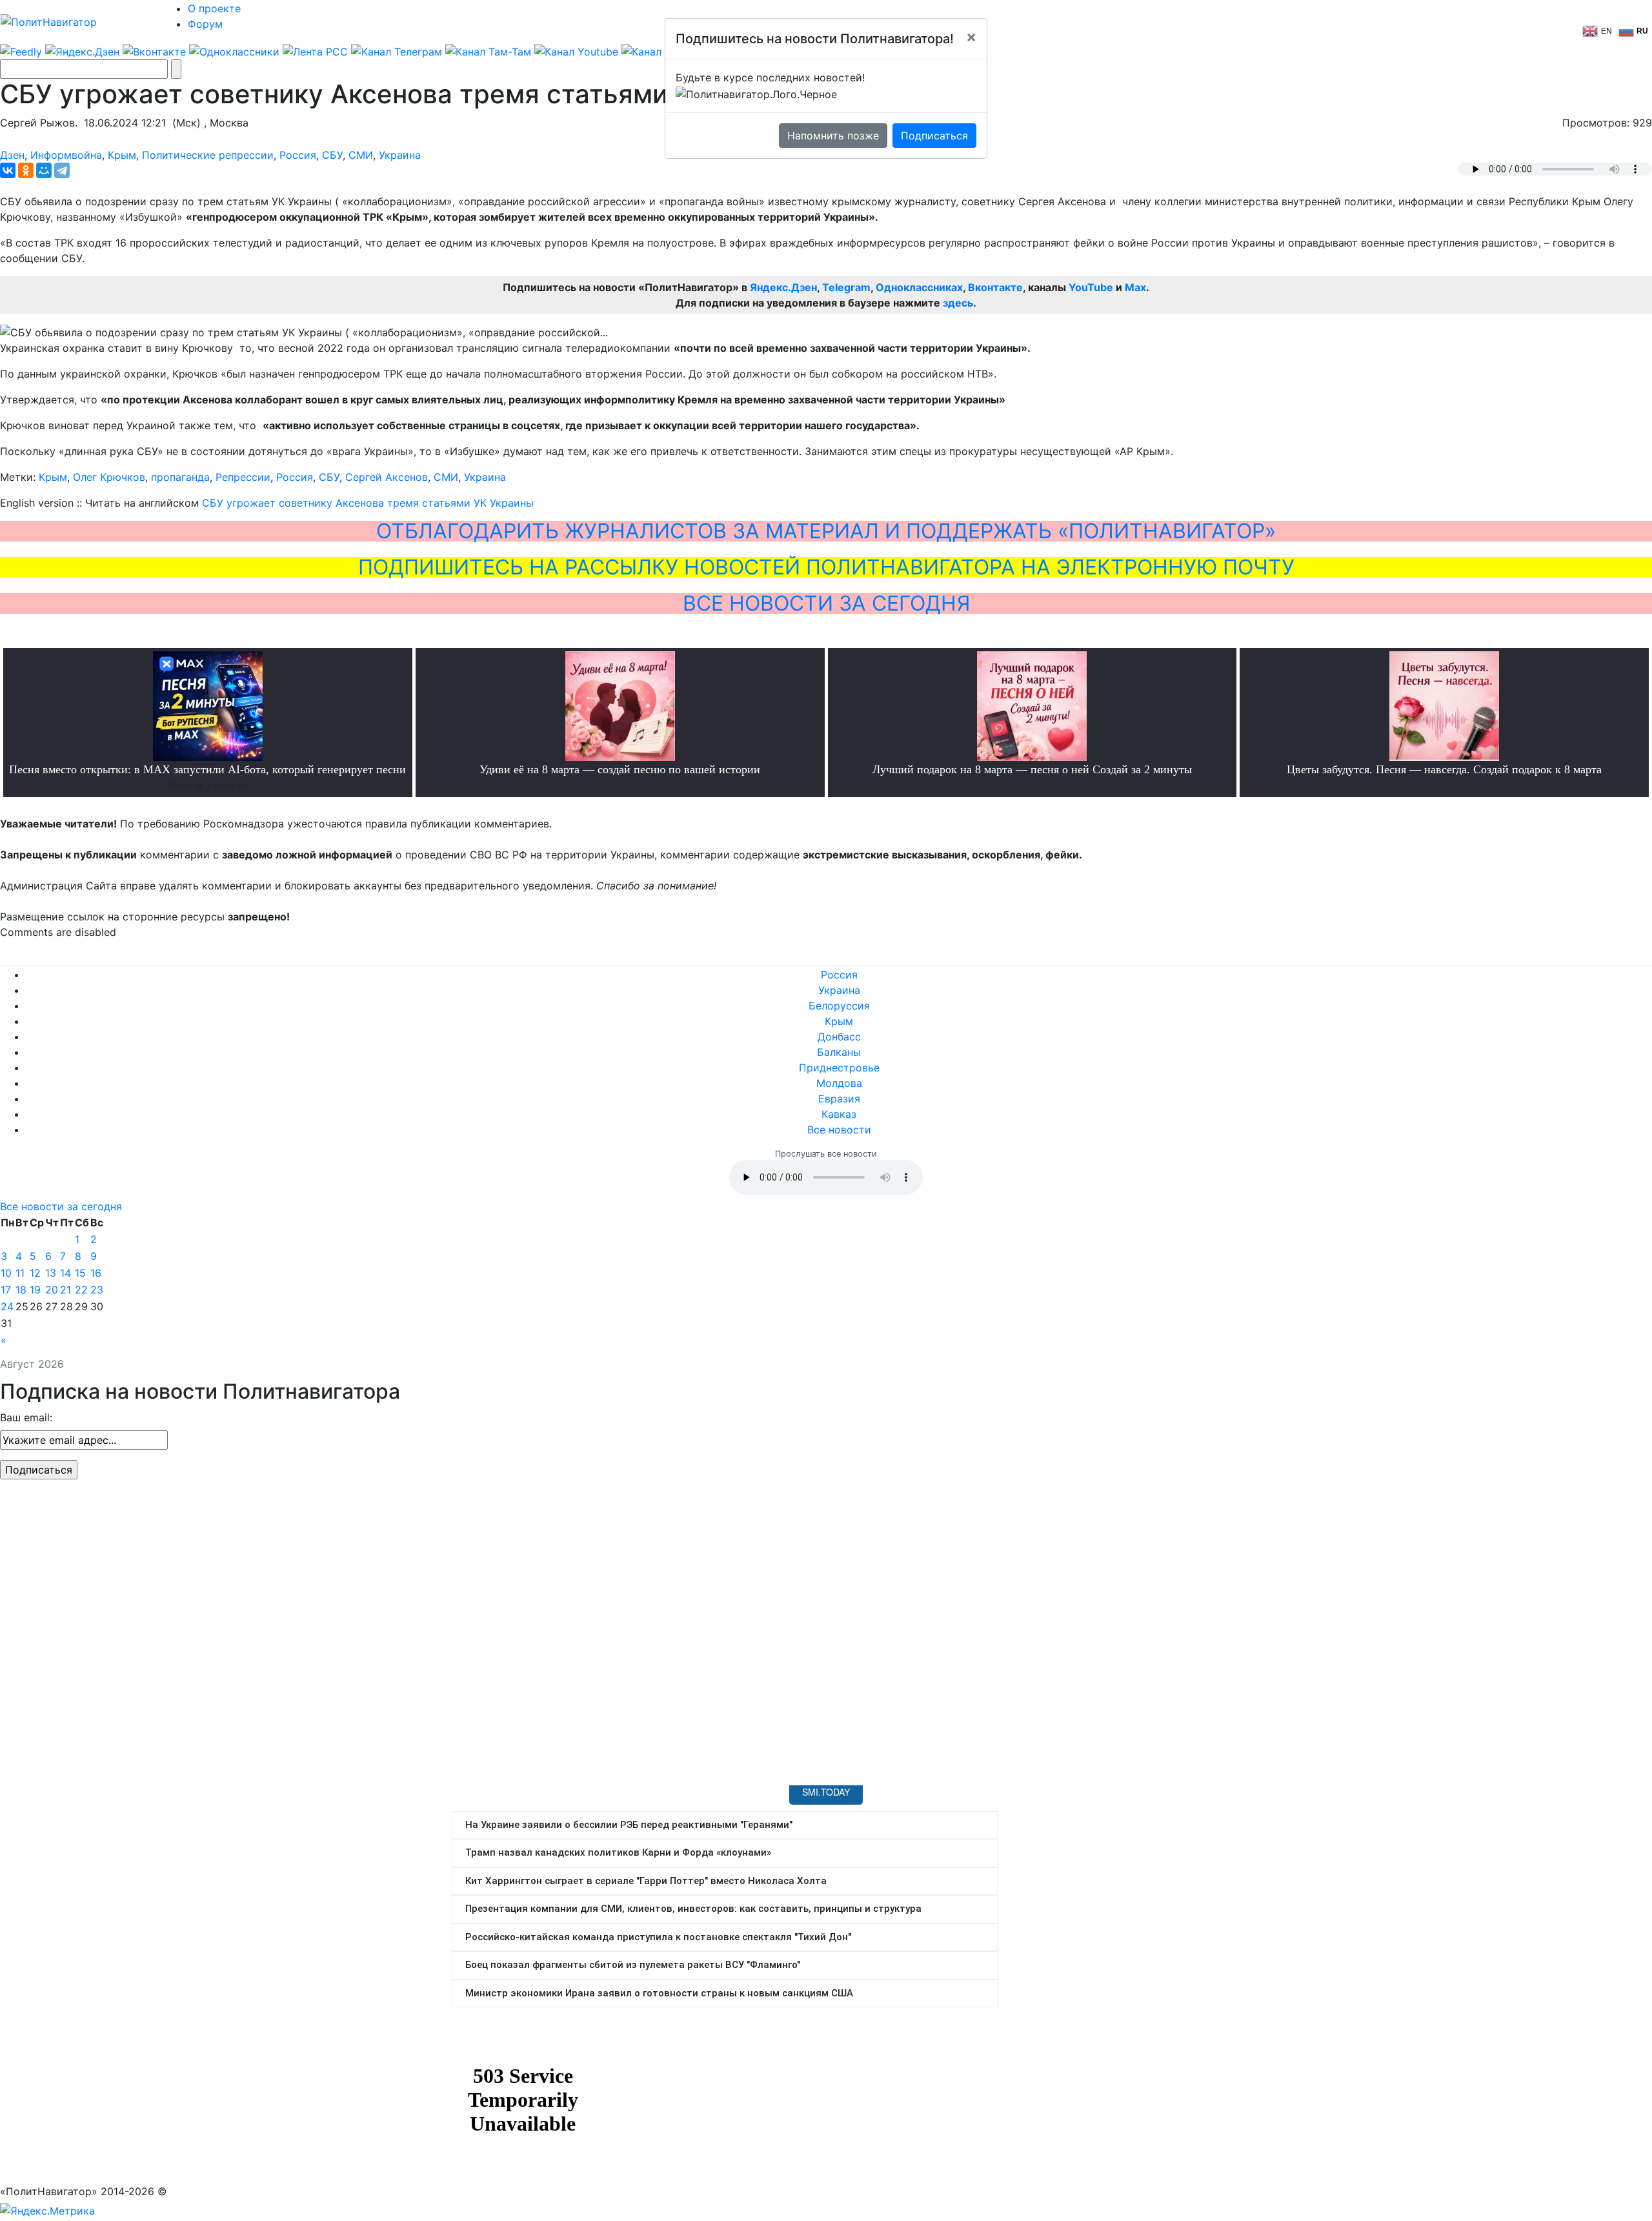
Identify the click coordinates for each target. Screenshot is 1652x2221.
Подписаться (934, 136)
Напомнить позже (833, 136)
